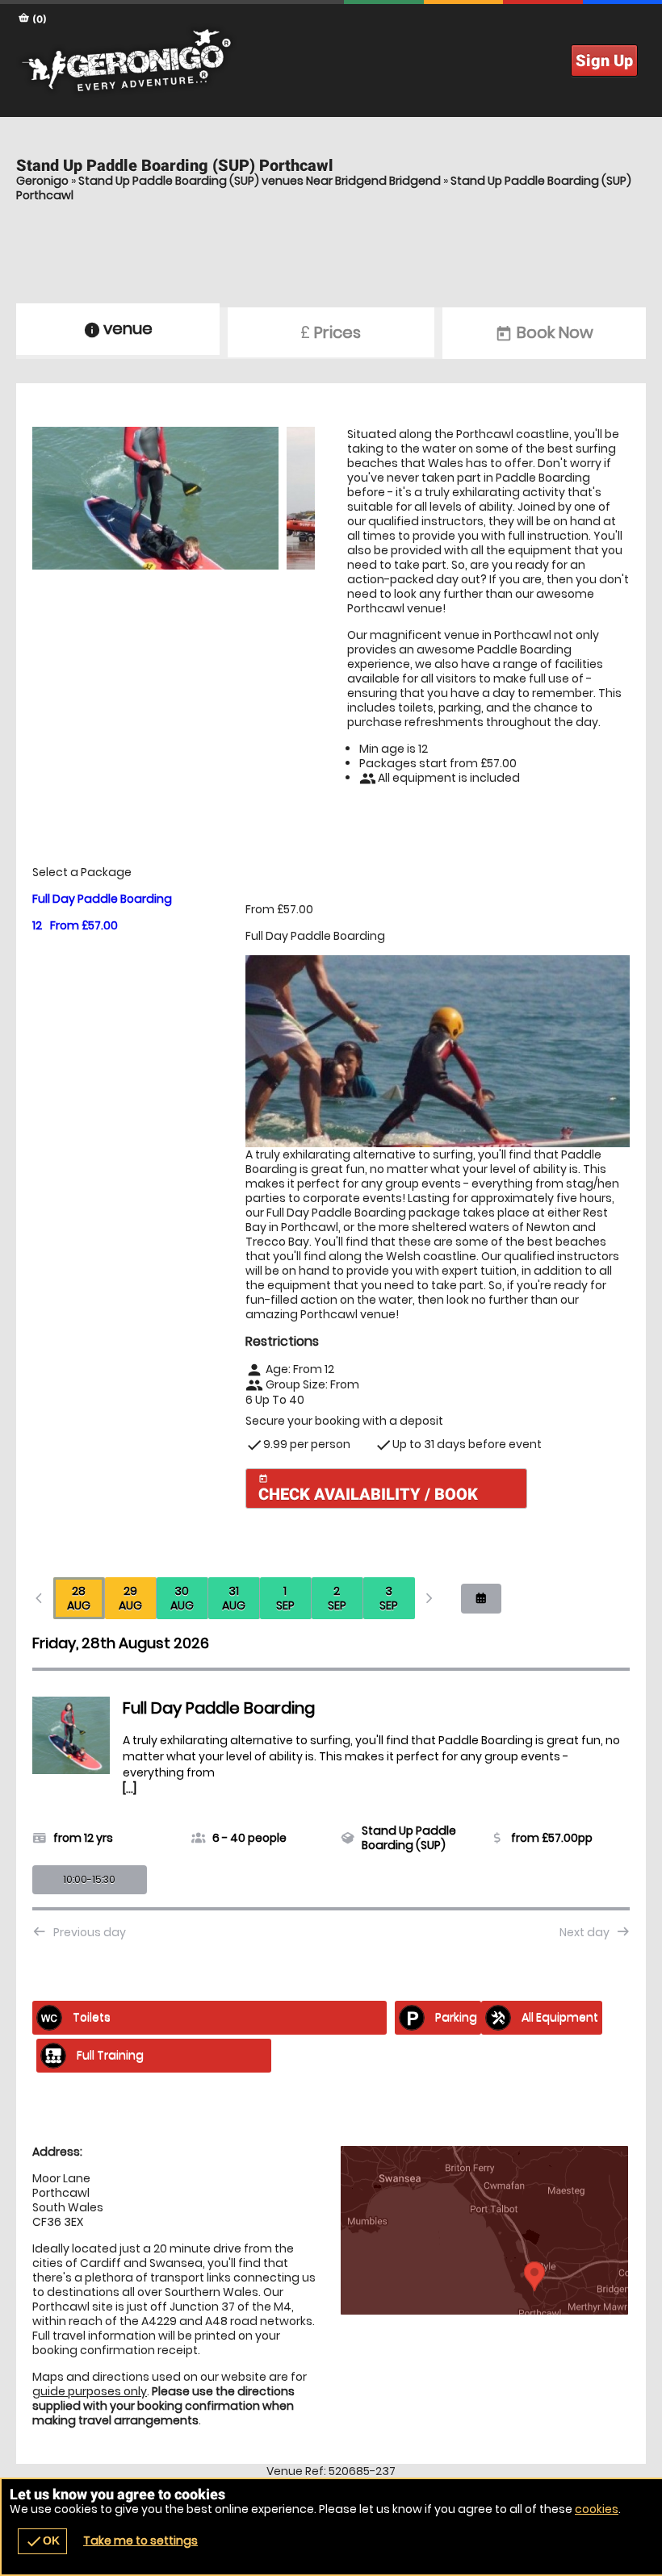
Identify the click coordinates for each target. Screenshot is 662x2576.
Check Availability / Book (368, 1489)
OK (42, 2541)
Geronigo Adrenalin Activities (331, 61)
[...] (130, 1789)
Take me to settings (140, 2541)
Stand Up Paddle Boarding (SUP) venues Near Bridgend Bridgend (260, 181)
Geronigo (42, 181)
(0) (38, 19)
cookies (597, 2509)
